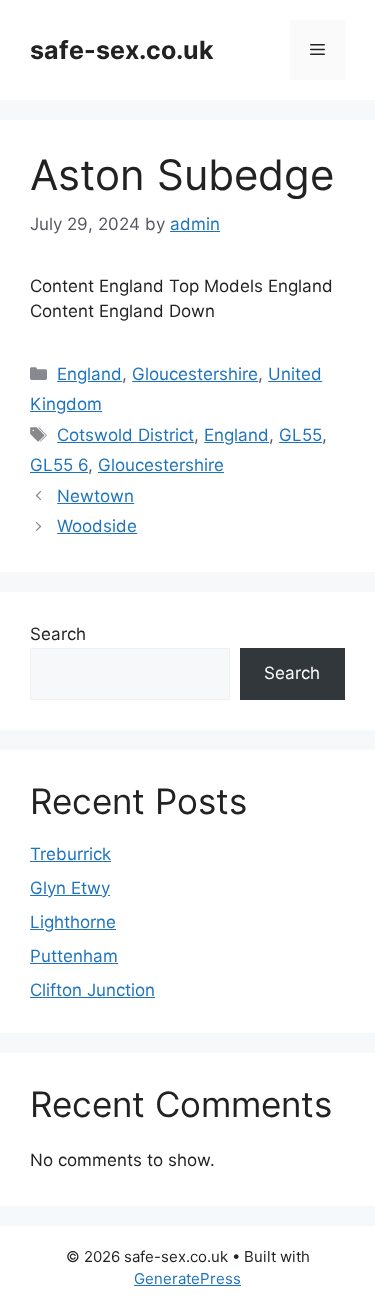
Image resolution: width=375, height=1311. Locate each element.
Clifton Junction (92, 990)
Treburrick (70, 854)
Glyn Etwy (70, 888)
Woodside (97, 526)
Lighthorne (73, 922)
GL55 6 (59, 465)
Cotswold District (125, 435)
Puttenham (74, 956)
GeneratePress (187, 1278)
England (89, 374)
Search (58, 634)
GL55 (300, 435)
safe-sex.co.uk (122, 50)
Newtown (95, 496)
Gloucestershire (195, 374)
